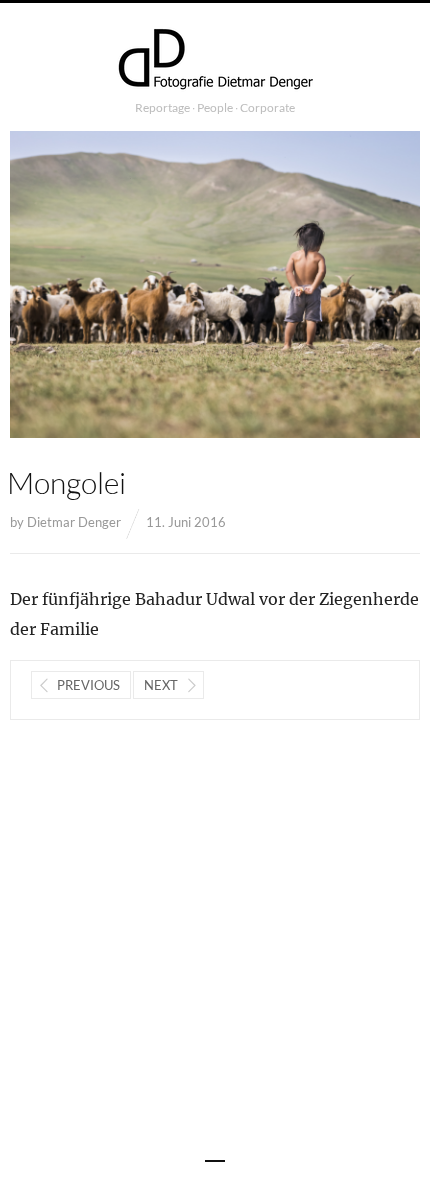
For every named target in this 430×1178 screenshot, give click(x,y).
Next (161, 685)
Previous (88, 685)
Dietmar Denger (74, 522)
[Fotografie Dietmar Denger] (215, 61)
